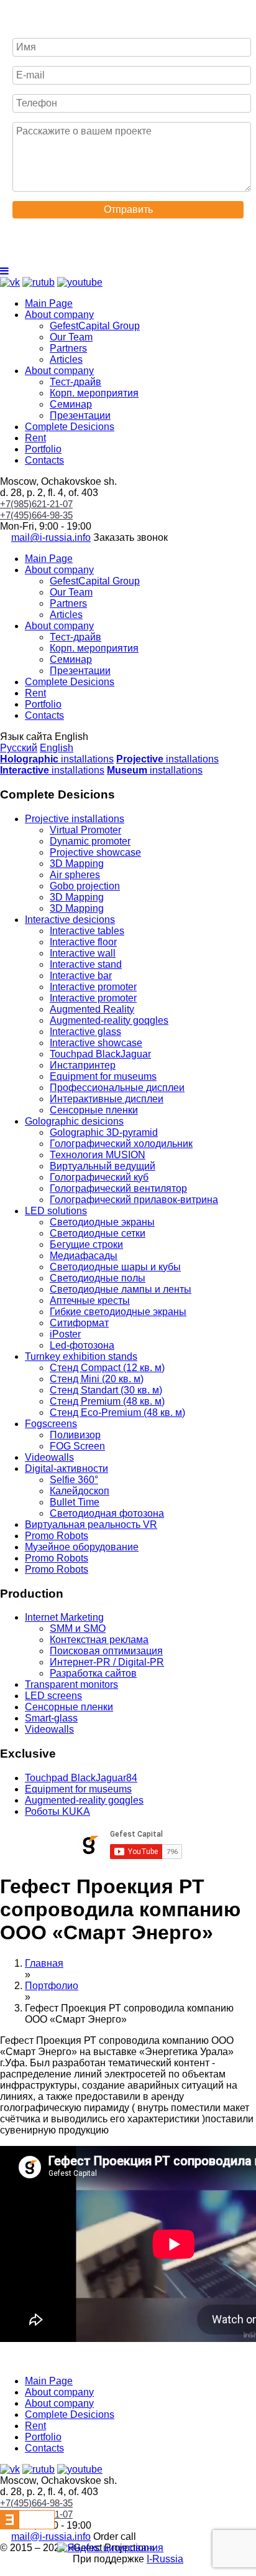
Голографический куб (99, 1177)
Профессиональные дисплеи (117, 1088)
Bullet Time (75, 1502)
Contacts (44, 460)
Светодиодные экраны (102, 1222)
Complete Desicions (70, 427)
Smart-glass (51, 1718)
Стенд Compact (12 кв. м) (107, 1368)
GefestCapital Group (95, 326)
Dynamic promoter (90, 841)
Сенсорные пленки (94, 1110)
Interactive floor (83, 942)
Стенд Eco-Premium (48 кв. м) (117, 1412)
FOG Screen (77, 1446)
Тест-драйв (75, 382)
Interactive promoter (93, 987)
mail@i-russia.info (51, 537)
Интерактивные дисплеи (107, 1099)
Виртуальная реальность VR (91, 1525)
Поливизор (75, 1435)
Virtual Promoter (85, 830)
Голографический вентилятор (118, 1188)
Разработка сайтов (93, 1673)
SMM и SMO (78, 1628)
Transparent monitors (71, 1684)
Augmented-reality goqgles (109, 1020)
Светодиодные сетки (98, 1233)
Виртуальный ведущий (103, 1166)
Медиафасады (84, 1256)
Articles (66, 359)
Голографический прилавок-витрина (134, 1200)
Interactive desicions (70, 920)
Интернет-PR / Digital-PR (107, 1662)
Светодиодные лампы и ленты (121, 1289)
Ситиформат (79, 1323)
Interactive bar (81, 976)
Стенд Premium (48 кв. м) (107, 1401)
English (57, 748)
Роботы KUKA (57, 1811)
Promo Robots (57, 1536)
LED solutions (56, 1211)
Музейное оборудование (82, 1547)
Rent (35, 438)
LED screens (53, 1696)
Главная (44, 1963)
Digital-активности (66, 1468)
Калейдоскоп (80, 1491)
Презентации (80, 415)
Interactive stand (86, 964)
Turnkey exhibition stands (81, 1356)
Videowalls (49, 1457)
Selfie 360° (74, 1480)
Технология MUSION (98, 1155)
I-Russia (165, 2559)
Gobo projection (85, 886)
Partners (68, 348)
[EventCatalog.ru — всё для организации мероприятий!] (27, 2526)
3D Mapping (77, 864)
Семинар (71, 404)
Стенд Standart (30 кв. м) (106, 1390)
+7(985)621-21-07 (36, 504)
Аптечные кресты (90, 1300)
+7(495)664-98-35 (36, 515)
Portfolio (43, 449)
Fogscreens (51, 1424)
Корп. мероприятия (94, 393)
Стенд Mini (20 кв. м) (97, 1379)
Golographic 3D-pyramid (104, 1132)
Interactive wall (83, 953)
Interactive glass (85, 1032)
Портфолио (52, 1986)
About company (59, 315)
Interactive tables (87, 931)
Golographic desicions (74, 1121)
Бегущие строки (86, 1244)
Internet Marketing (64, 1617)
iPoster (65, 1334)
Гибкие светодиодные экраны (118, 1312)
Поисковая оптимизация (106, 1651)
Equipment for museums (103, 1076)
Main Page (49, 303)
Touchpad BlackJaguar (100, 1054)
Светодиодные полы (98, 1278)
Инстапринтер (83, 1065)
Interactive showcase (96, 1043)
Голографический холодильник (121, 1144)
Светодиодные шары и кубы (115, 1267)
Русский (19, 748)
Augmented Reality (92, 1009)
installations (57, 759)
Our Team (71, 337)
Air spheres (75, 875)
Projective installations (75, 819)
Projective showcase (95, 852)
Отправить (128, 209)
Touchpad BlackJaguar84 (81, 1778)
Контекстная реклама (99, 1640)
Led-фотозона (82, 1345)
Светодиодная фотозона (107, 1513)
